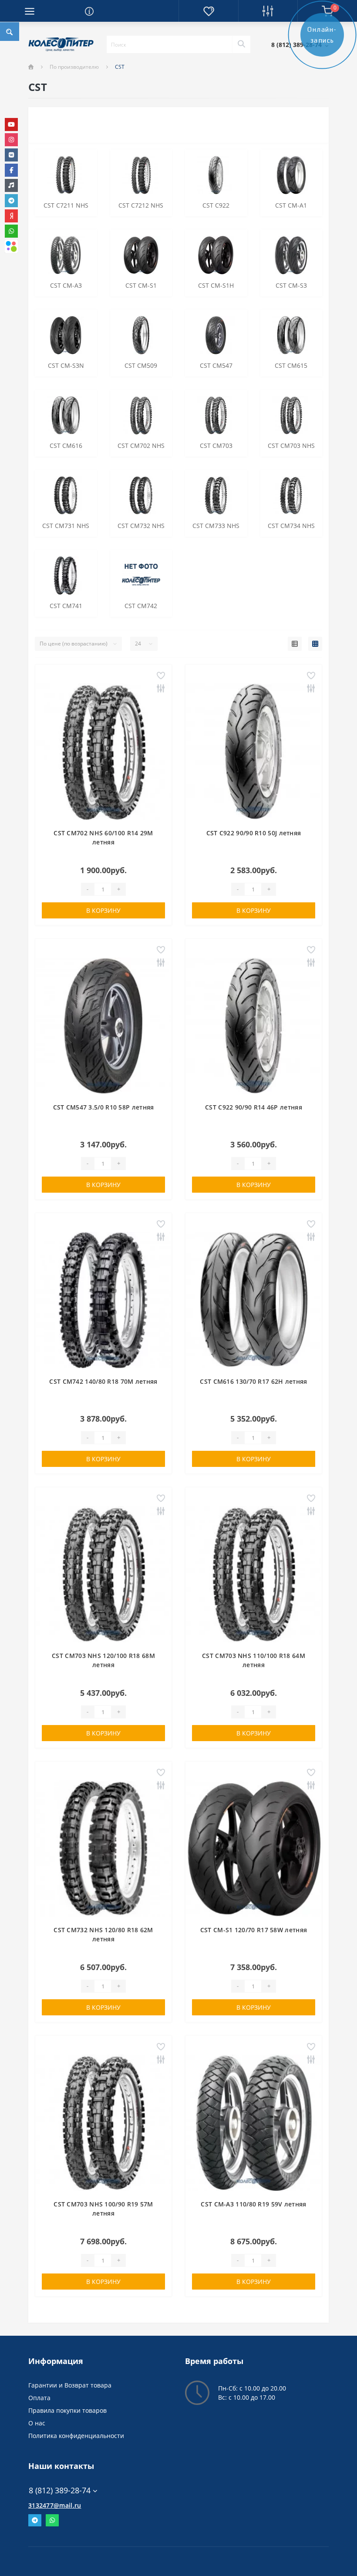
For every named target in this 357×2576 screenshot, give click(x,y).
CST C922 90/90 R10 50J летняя (254, 833)
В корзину (103, 910)
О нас (37, 2423)
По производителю (74, 67)
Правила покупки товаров (67, 2410)
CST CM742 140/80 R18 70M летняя (103, 1381)
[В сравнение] (161, 689)
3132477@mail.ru (55, 2505)
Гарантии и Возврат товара (70, 2385)
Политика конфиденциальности (76, 2436)
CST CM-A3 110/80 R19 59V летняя (253, 2204)
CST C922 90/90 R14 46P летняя (254, 1107)
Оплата (39, 2398)
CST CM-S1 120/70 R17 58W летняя (254, 1930)
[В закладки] (161, 676)
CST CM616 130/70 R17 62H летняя (253, 1381)
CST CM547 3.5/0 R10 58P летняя (104, 1107)
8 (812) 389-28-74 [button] (60, 2490)
